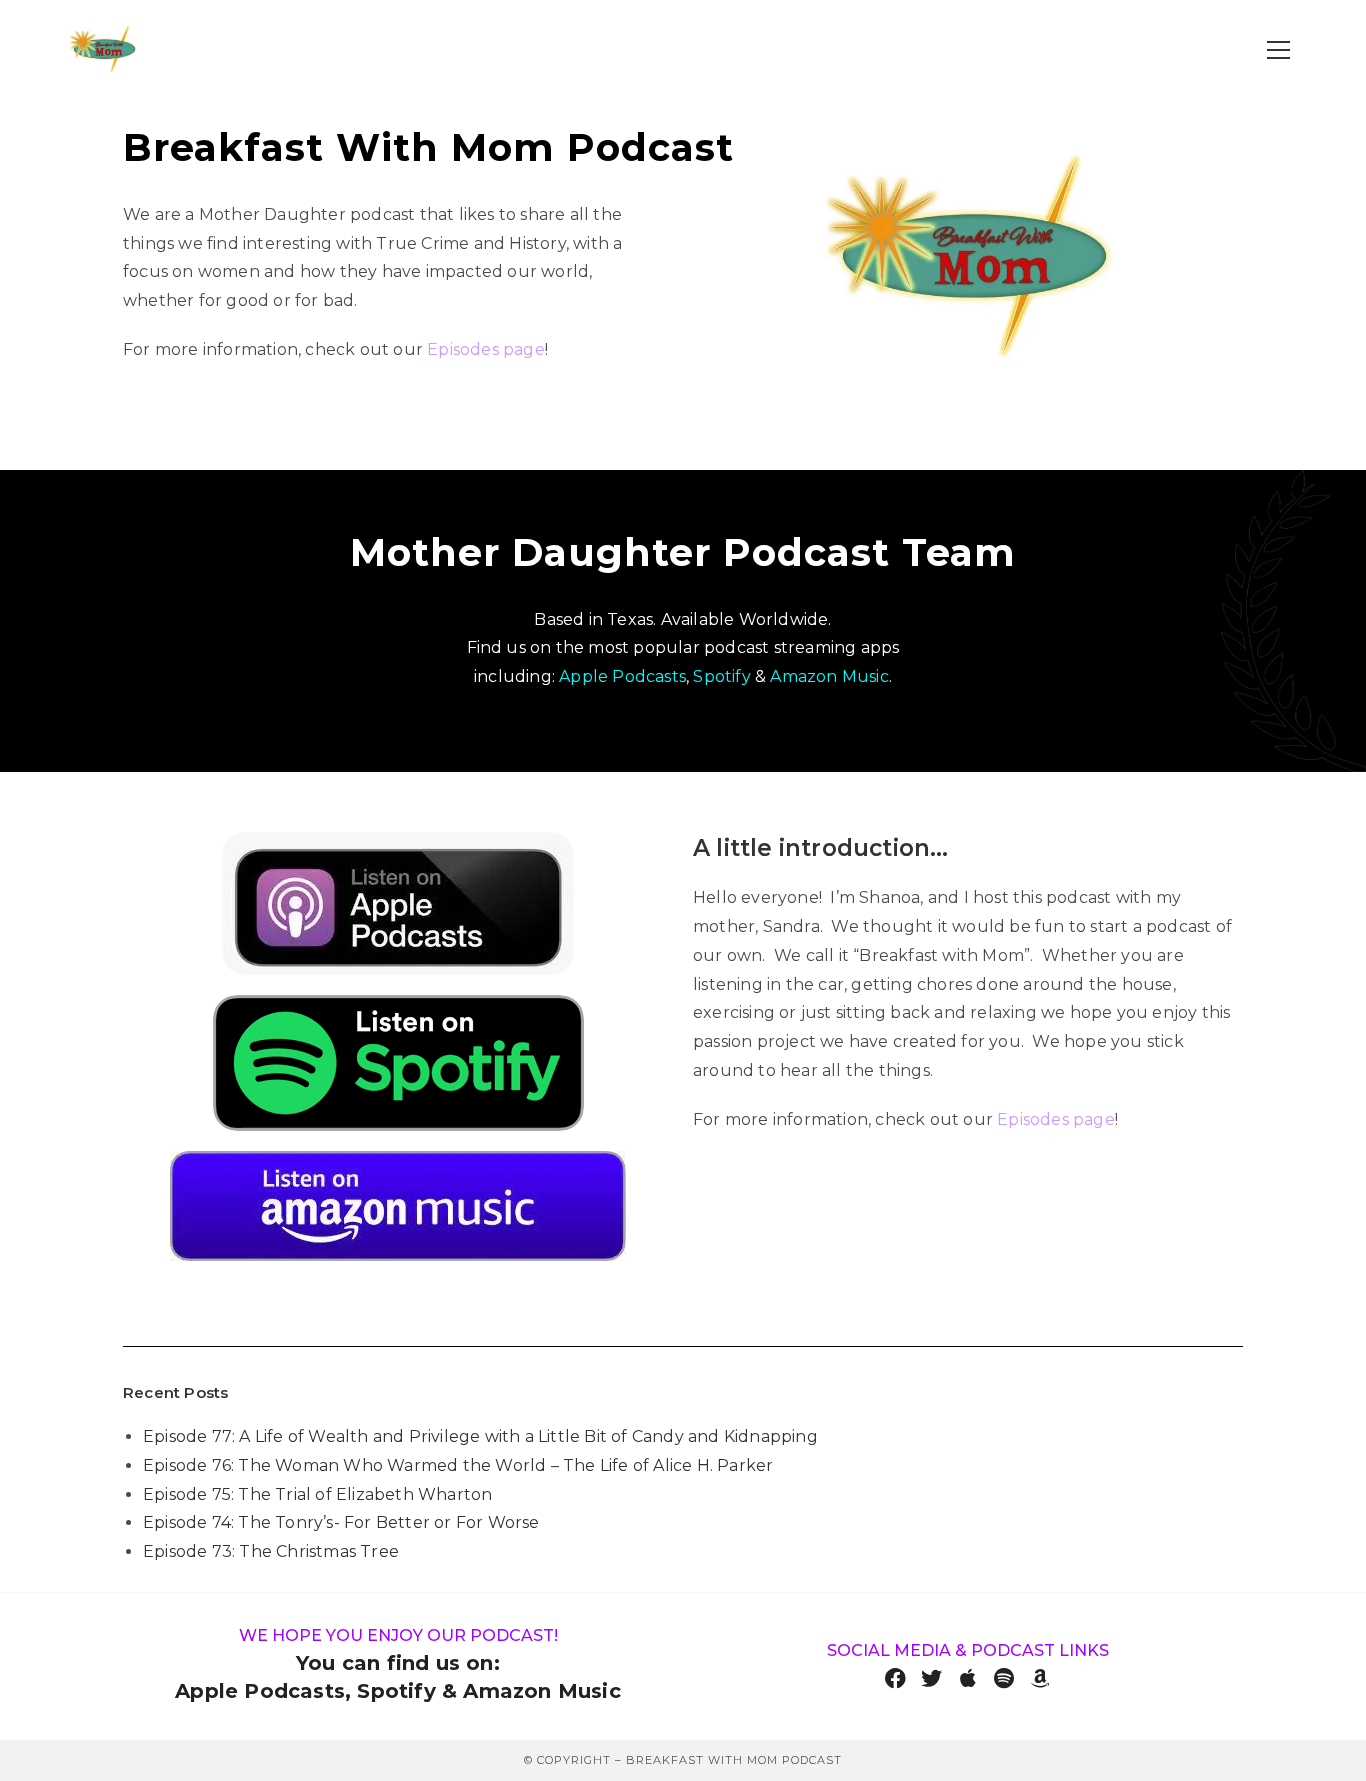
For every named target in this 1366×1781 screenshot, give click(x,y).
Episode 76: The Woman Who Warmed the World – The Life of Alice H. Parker (458, 1465)
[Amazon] (1040, 1678)
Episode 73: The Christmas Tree (271, 1551)
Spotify (721, 676)
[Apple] (968, 1678)
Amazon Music (829, 676)
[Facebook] (895, 1678)
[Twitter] (931, 1678)
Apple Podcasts (622, 676)
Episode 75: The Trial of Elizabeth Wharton (317, 1494)
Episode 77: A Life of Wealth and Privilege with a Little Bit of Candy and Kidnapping (480, 1436)
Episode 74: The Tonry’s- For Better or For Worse (341, 1522)
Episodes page (486, 349)
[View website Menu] (1279, 50)
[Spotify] (1004, 1678)
